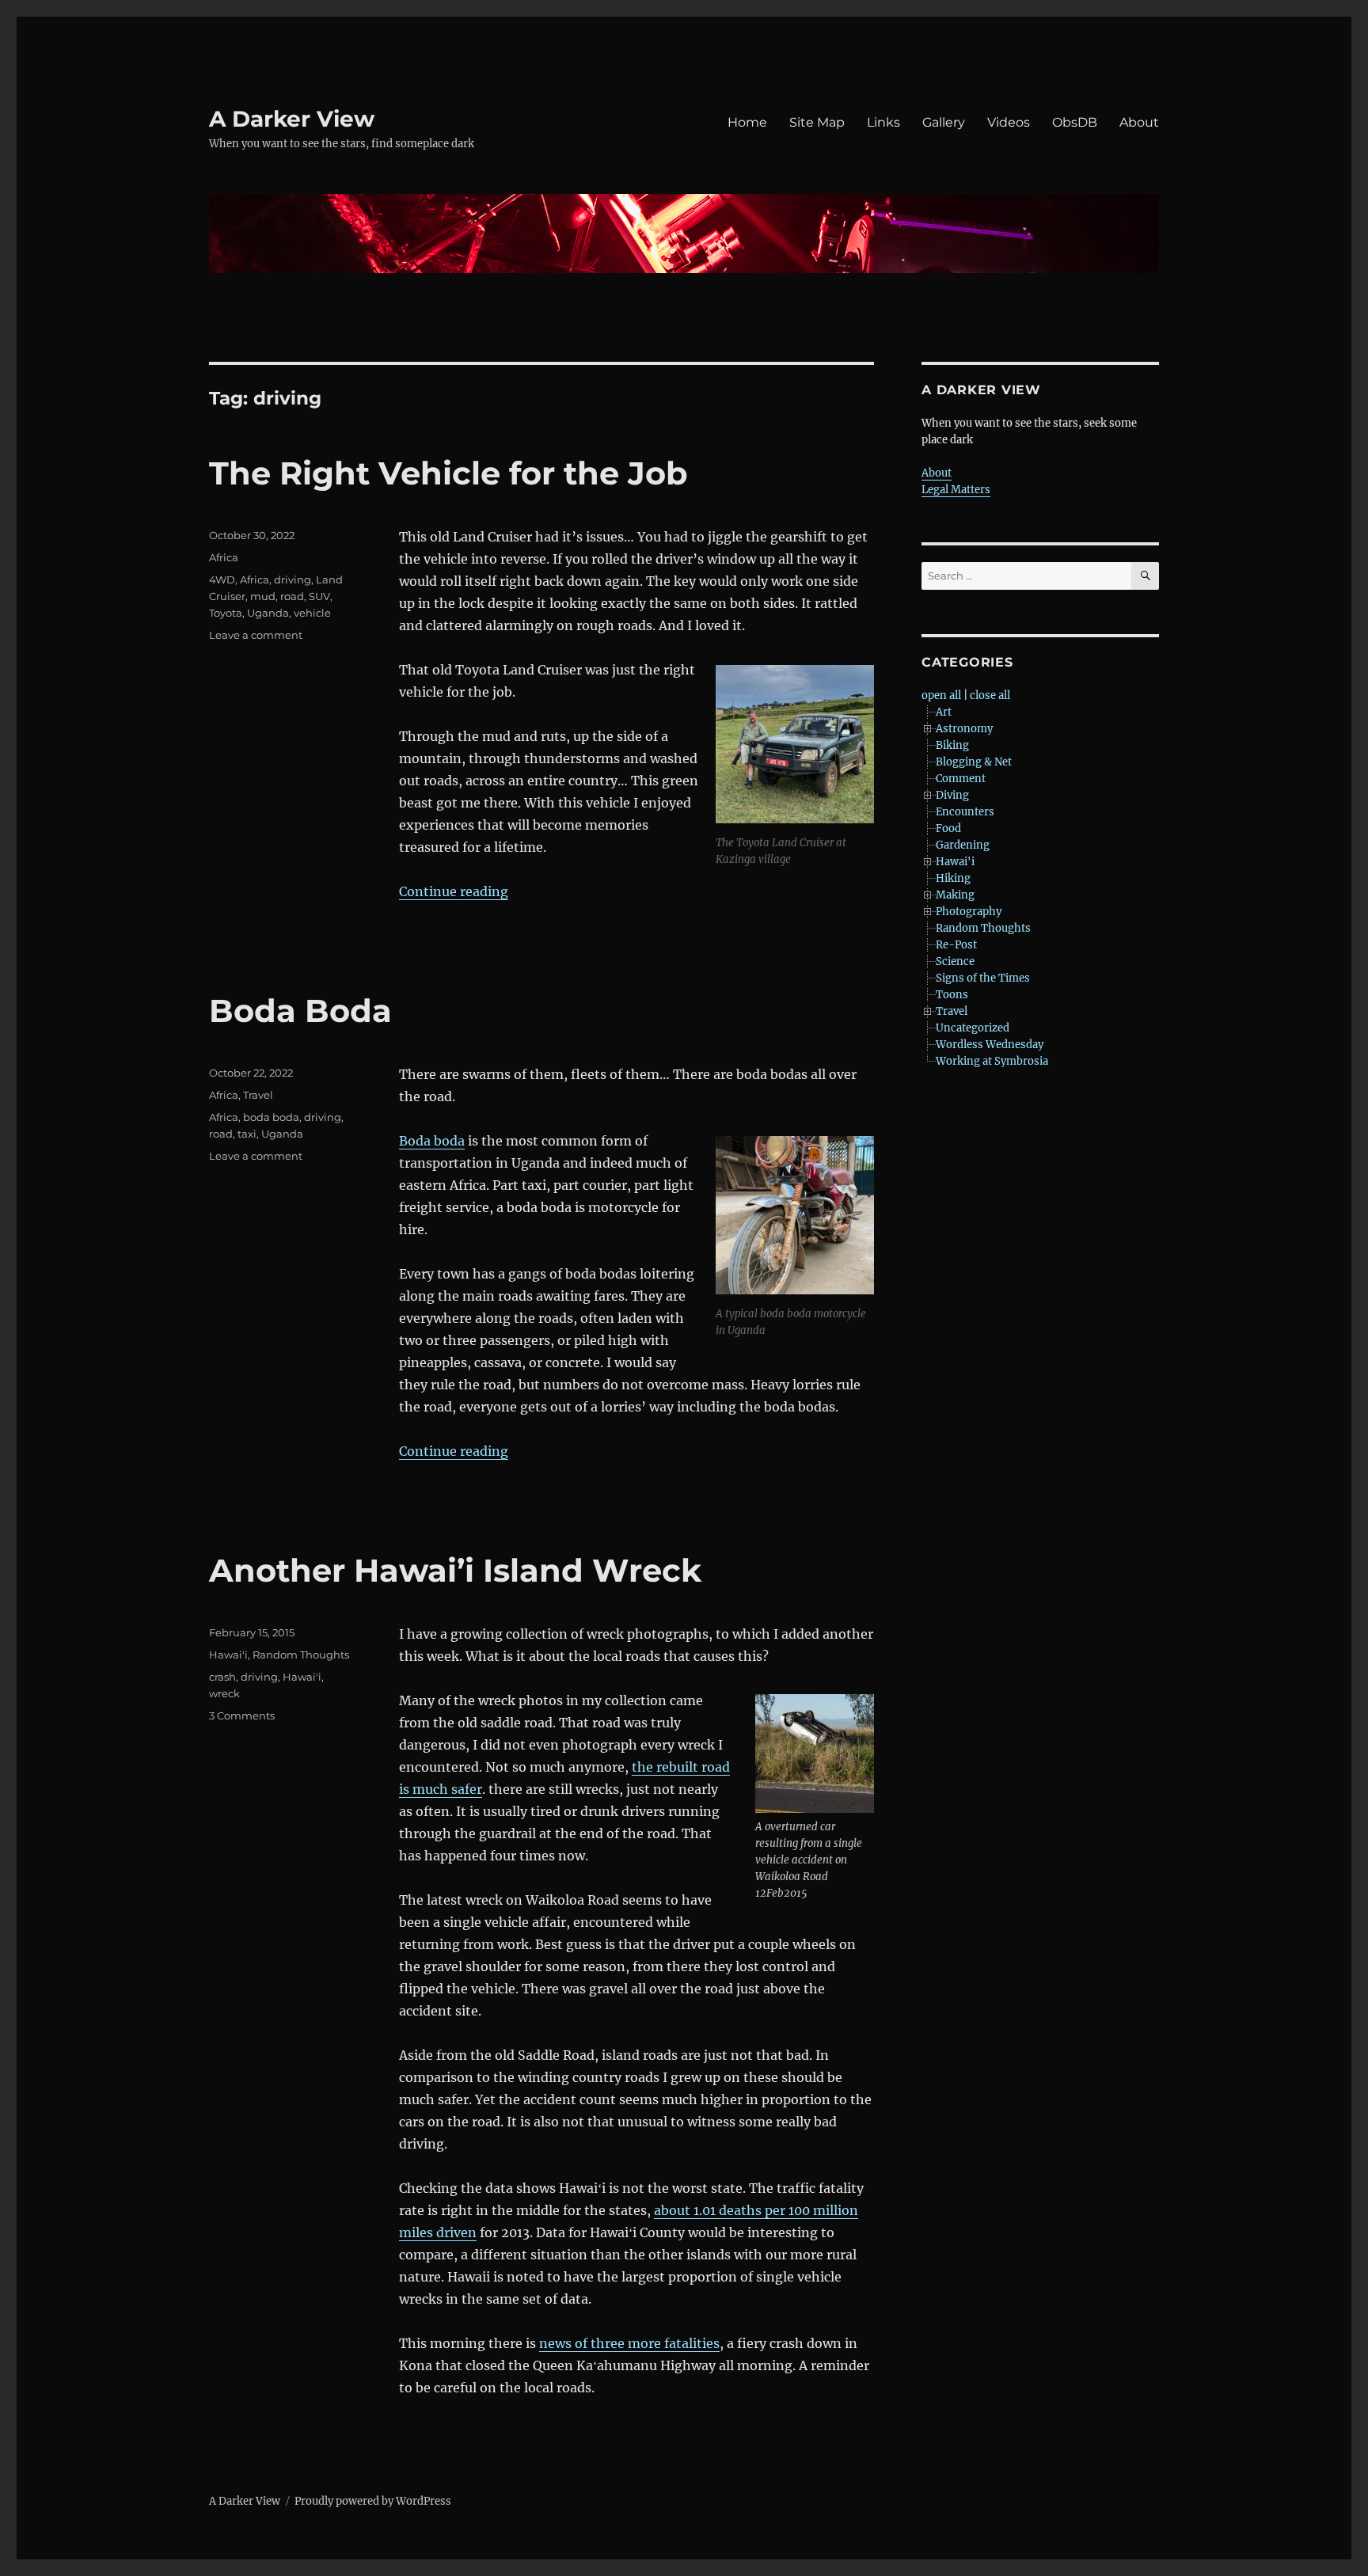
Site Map (817, 122)
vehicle (312, 613)
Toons (952, 995)
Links (883, 122)
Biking (952, 745)
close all (990, 695)
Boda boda (432, 1141)
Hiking (953, 878)
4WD (222, 579)
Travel (258, 1095)
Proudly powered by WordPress (373, 2501)
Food (948, 828)
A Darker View (292, 119)
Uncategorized (973, 1028)
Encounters (965, 812)
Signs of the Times (983, 978)
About (1139, 122)
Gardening (963, 845)
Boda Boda (300, 1011)
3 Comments (242, 1715)
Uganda (268, 613)
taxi (247, 1134)
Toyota (226, 613)
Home (747, 122)
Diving (952, 795)
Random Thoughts (301, 1655)
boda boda (271, 1117)
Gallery (944, 122)
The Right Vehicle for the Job (448, 473)
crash (222, 1677)
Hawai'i (228, 1655)
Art (944, 712)
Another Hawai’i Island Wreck (455, 1570)
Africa (224, 557)
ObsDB (1075, 122)
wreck (224, 1693)
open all (941, 695)
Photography (969, 912)
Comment (961, 779)
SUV (319, 596)
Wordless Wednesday (990, 1045)
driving (293, 579)
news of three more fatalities (629, 2343)
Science (955, 961)
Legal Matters (956, 490)
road (292, 596)
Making (955, 895)
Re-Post (956, 945)
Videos (1009, 122)
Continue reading (454, 891)
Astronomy (964, 729)
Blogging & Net (974, 762)
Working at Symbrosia (992, 1061)
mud (263, 596)
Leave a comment (256, 635)
